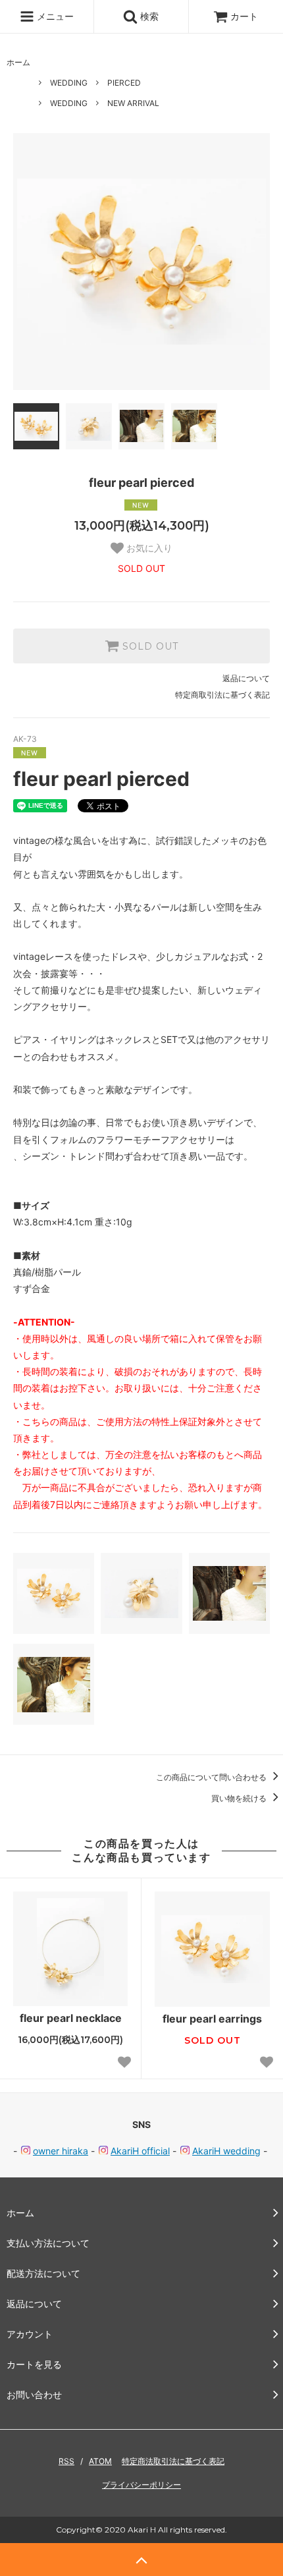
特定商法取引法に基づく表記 (173, 2461)
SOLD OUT (149, 646)
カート (244, 16)
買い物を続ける (240, 1798)
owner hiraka (61, 2151)
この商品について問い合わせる (212, 1777)
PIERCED (124, 83)
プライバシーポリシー (141, 2485)
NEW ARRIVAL (133, 103)
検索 (148, 16)
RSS (66, 2461)
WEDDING (69, 83)
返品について (246, 678)
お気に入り (148, 548)
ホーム (18, 62)
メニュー (54, 16)
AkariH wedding (226, 2151)
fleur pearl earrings (212, 2019)
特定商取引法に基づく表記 (222, 695)
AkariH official (140, 2151)
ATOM (100, 2461)
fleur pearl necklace (71, 2018)
